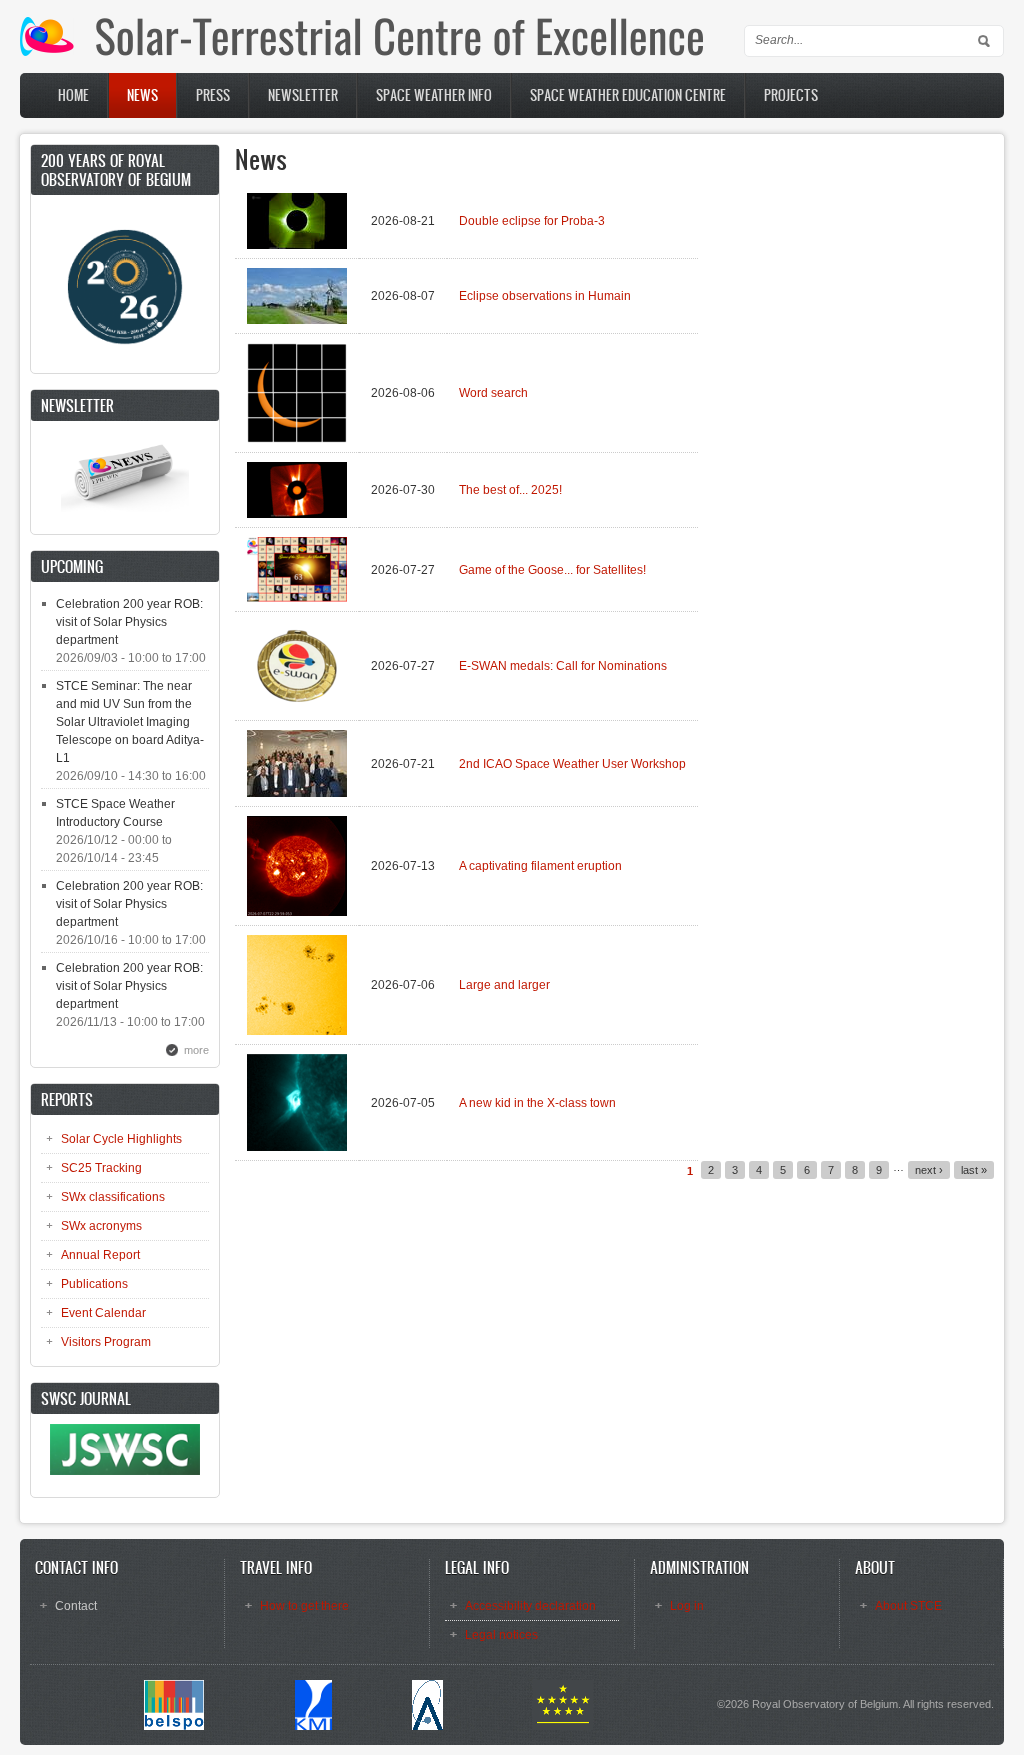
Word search (493, 393)
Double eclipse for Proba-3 (532, 221)
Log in (687, 1606)
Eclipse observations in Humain (545, 296)
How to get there (304, 1606)
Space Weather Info (434, 95)
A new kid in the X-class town (537, 1103)
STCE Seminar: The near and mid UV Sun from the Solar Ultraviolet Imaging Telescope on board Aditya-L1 (130, 722)
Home (73, 95)
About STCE (908, 1606)
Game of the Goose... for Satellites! (552, 570)
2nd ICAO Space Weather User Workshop (572, 764)
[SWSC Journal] (125, 1471)
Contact (76, 1606)
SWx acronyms (101, 1226)
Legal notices (501, 1635)
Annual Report (100, 1255)
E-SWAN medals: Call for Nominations (563, 666)
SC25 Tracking (101, 1168)
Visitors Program (106, 1342)
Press (213, 95)
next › (929, 1170)
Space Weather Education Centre (628, 95)
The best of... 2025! (510, 490)
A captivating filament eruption (540, 866)
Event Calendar (103, 1313)
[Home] (361, 52)
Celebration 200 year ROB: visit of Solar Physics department (129, 622)
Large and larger (504, 985)
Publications (94, 1284)
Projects (791, 95)
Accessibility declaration (530, 1606)
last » (974, 1170)
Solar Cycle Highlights (121, 1139)
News (142, 95)
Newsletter (303, 95)
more (196, 1050)
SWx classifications (113, 1197)
